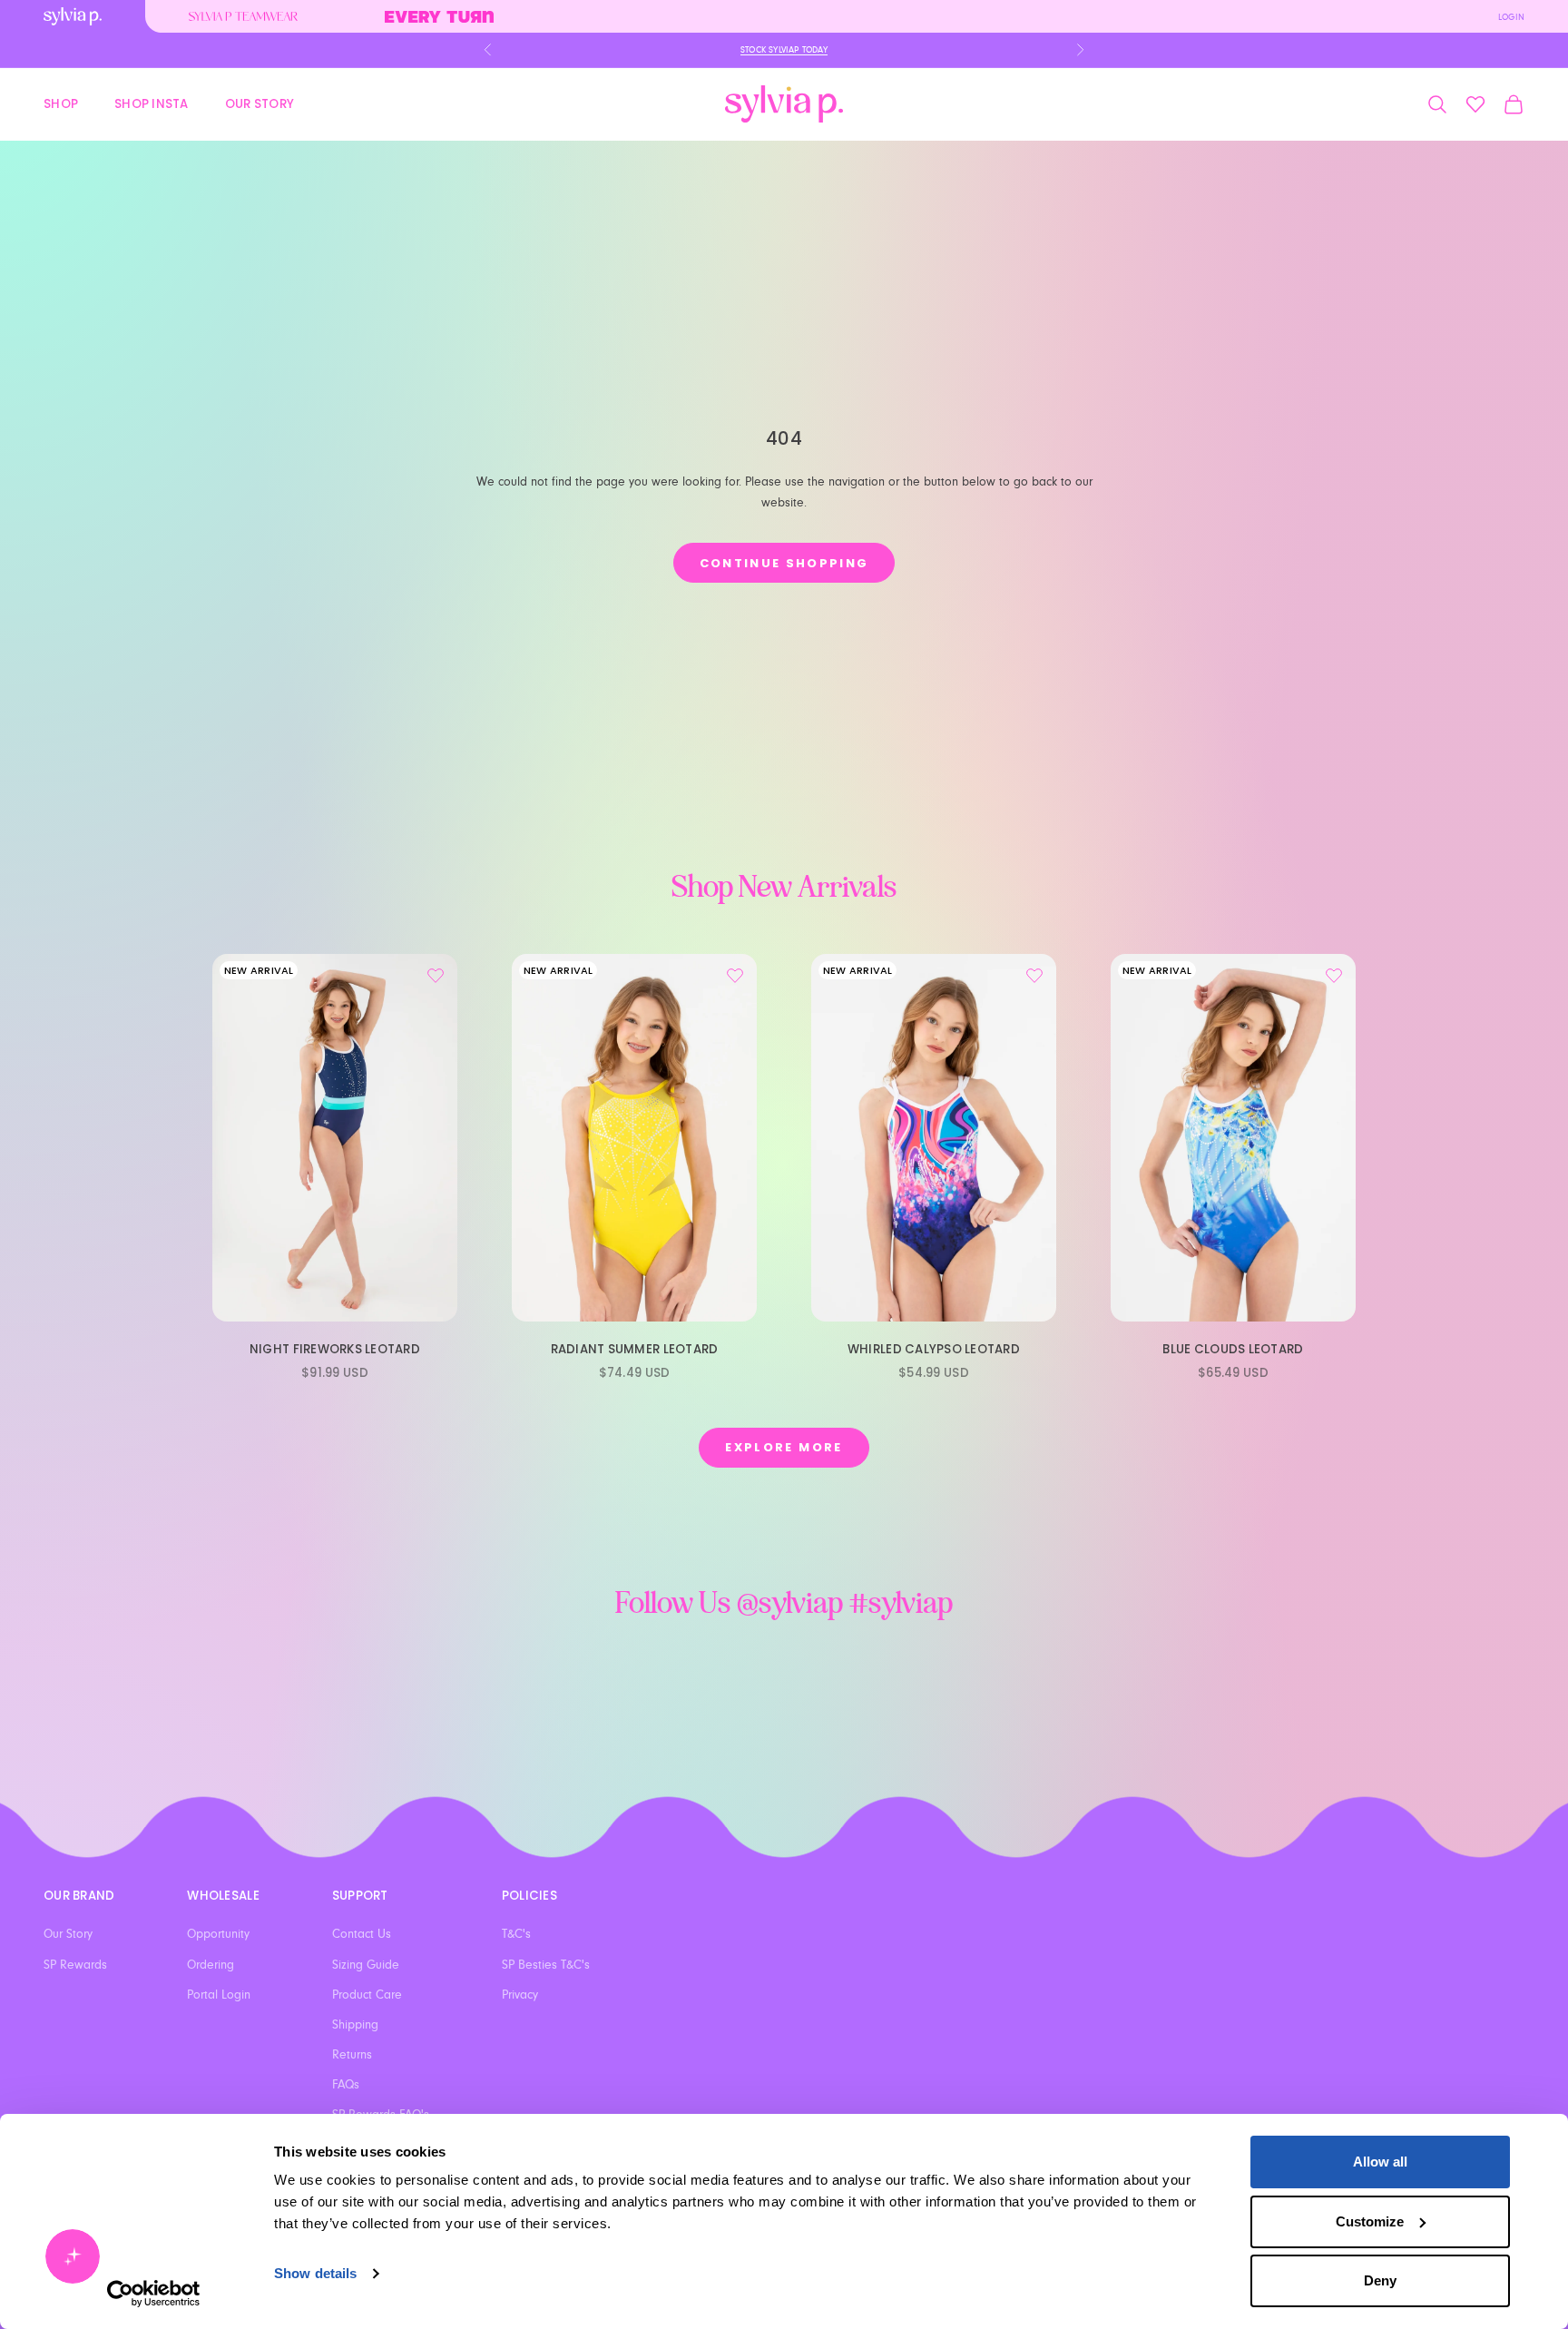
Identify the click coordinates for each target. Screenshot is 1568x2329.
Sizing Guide (366, 1965)
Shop (61, 103)
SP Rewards (75, 1965)
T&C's (516, 1934)
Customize (1370, 2221)
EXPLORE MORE (784, 1447)
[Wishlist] (1475, 104)
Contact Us (362, 1934)
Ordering (211, 1965)
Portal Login (219, 1995)
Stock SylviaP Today (784, 50)
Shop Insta (152, 103)
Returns (352, 2055)
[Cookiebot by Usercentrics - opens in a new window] (154, 2294)
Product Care (367, 1995)
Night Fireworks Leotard (335, 1349)
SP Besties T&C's (546, 1965)
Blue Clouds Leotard (1233, 1349)
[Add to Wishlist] (436, 976)
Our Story (260, 103)
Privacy (520, 1995)
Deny (1380, 2280)
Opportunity (218, 1934)
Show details (315, 2273)
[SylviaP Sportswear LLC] (784, 104)
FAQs (346, 2085)
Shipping (355, 2025)
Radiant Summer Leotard (635, 1349)
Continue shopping (784, 563)
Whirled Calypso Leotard (934, 1349)
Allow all (1380, 2162)
